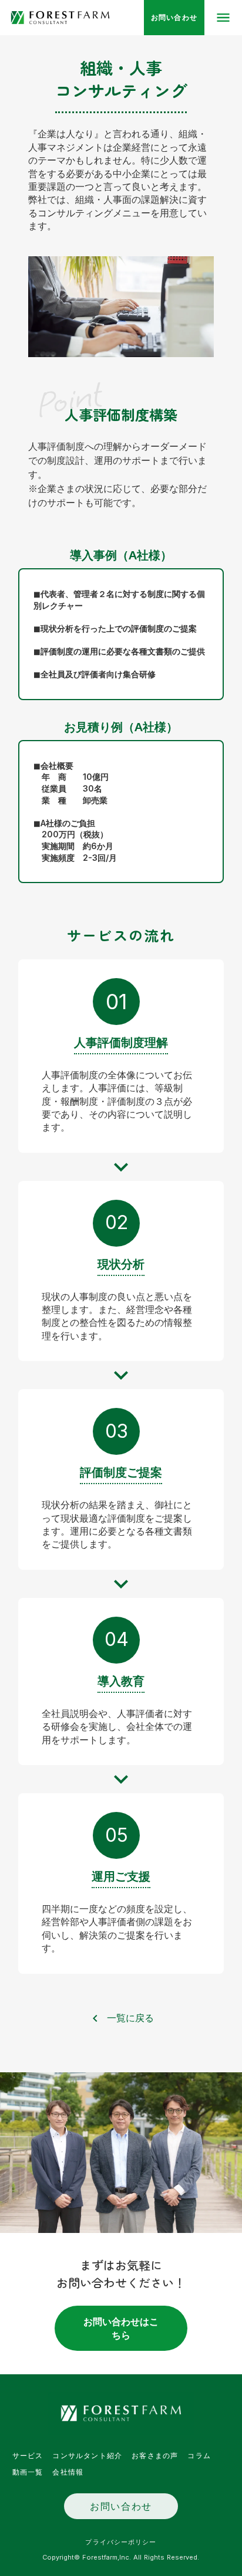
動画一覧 (28, 2472)
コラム (199, 2456)
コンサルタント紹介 (87, 2456)
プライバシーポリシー (121, 2542)
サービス (28, 2456)
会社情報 (68, 2472)
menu (223, 18)
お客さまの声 (155, 2456)
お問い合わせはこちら (121, 2328)
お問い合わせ (121, 2506)
